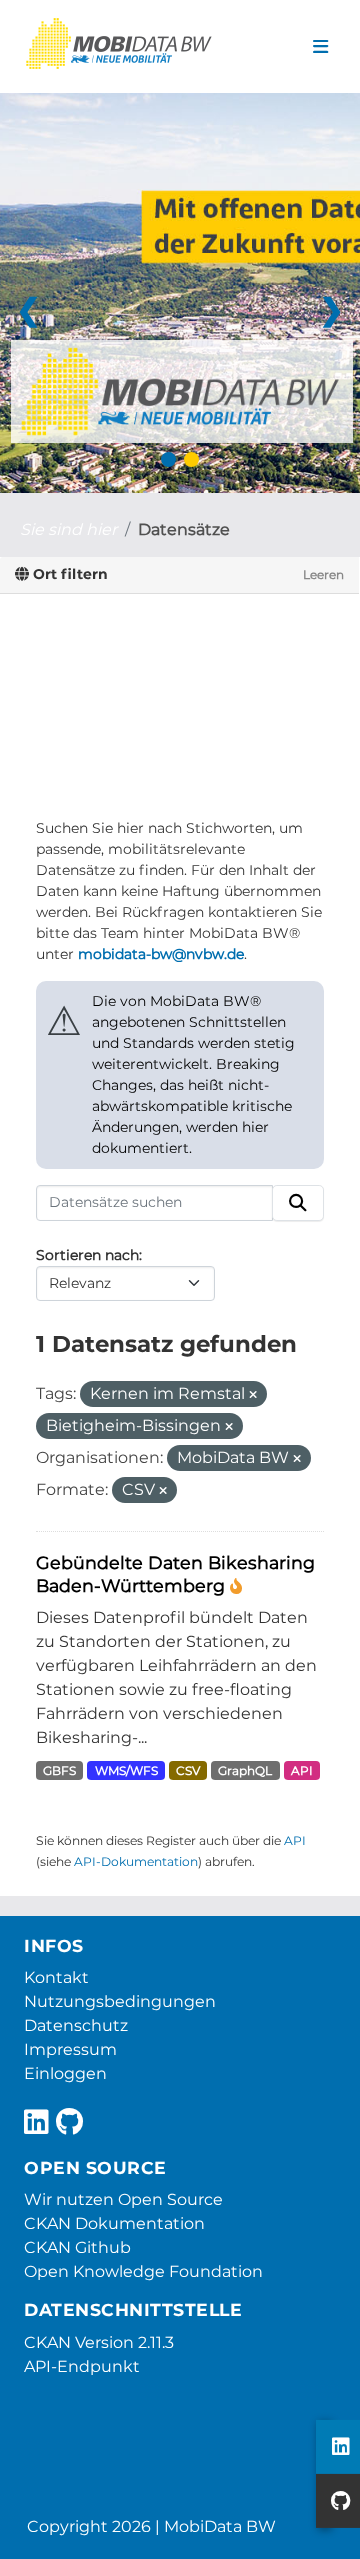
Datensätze (184, 529)
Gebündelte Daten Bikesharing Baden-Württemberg (175, 1574)
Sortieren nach (87, 1255)
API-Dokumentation (136, 1861)
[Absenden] (298, 1203)
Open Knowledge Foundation (143, 2271)
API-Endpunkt (82, 2366)
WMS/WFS (126, 1770)
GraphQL (245, 1770)
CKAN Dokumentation (114, 2223)
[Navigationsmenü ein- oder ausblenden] (320, 47)
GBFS (59, 1770)
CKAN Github (77, 2247)
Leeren (323, 574)
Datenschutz (76, 2025)
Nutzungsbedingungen (120, 2001)
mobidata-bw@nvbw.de (161, 954)
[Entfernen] (253, 1395)
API (302, 1770)
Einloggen (65, 2073)
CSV (188, 1770)
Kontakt (56, 1977)
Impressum (70, 2049)
